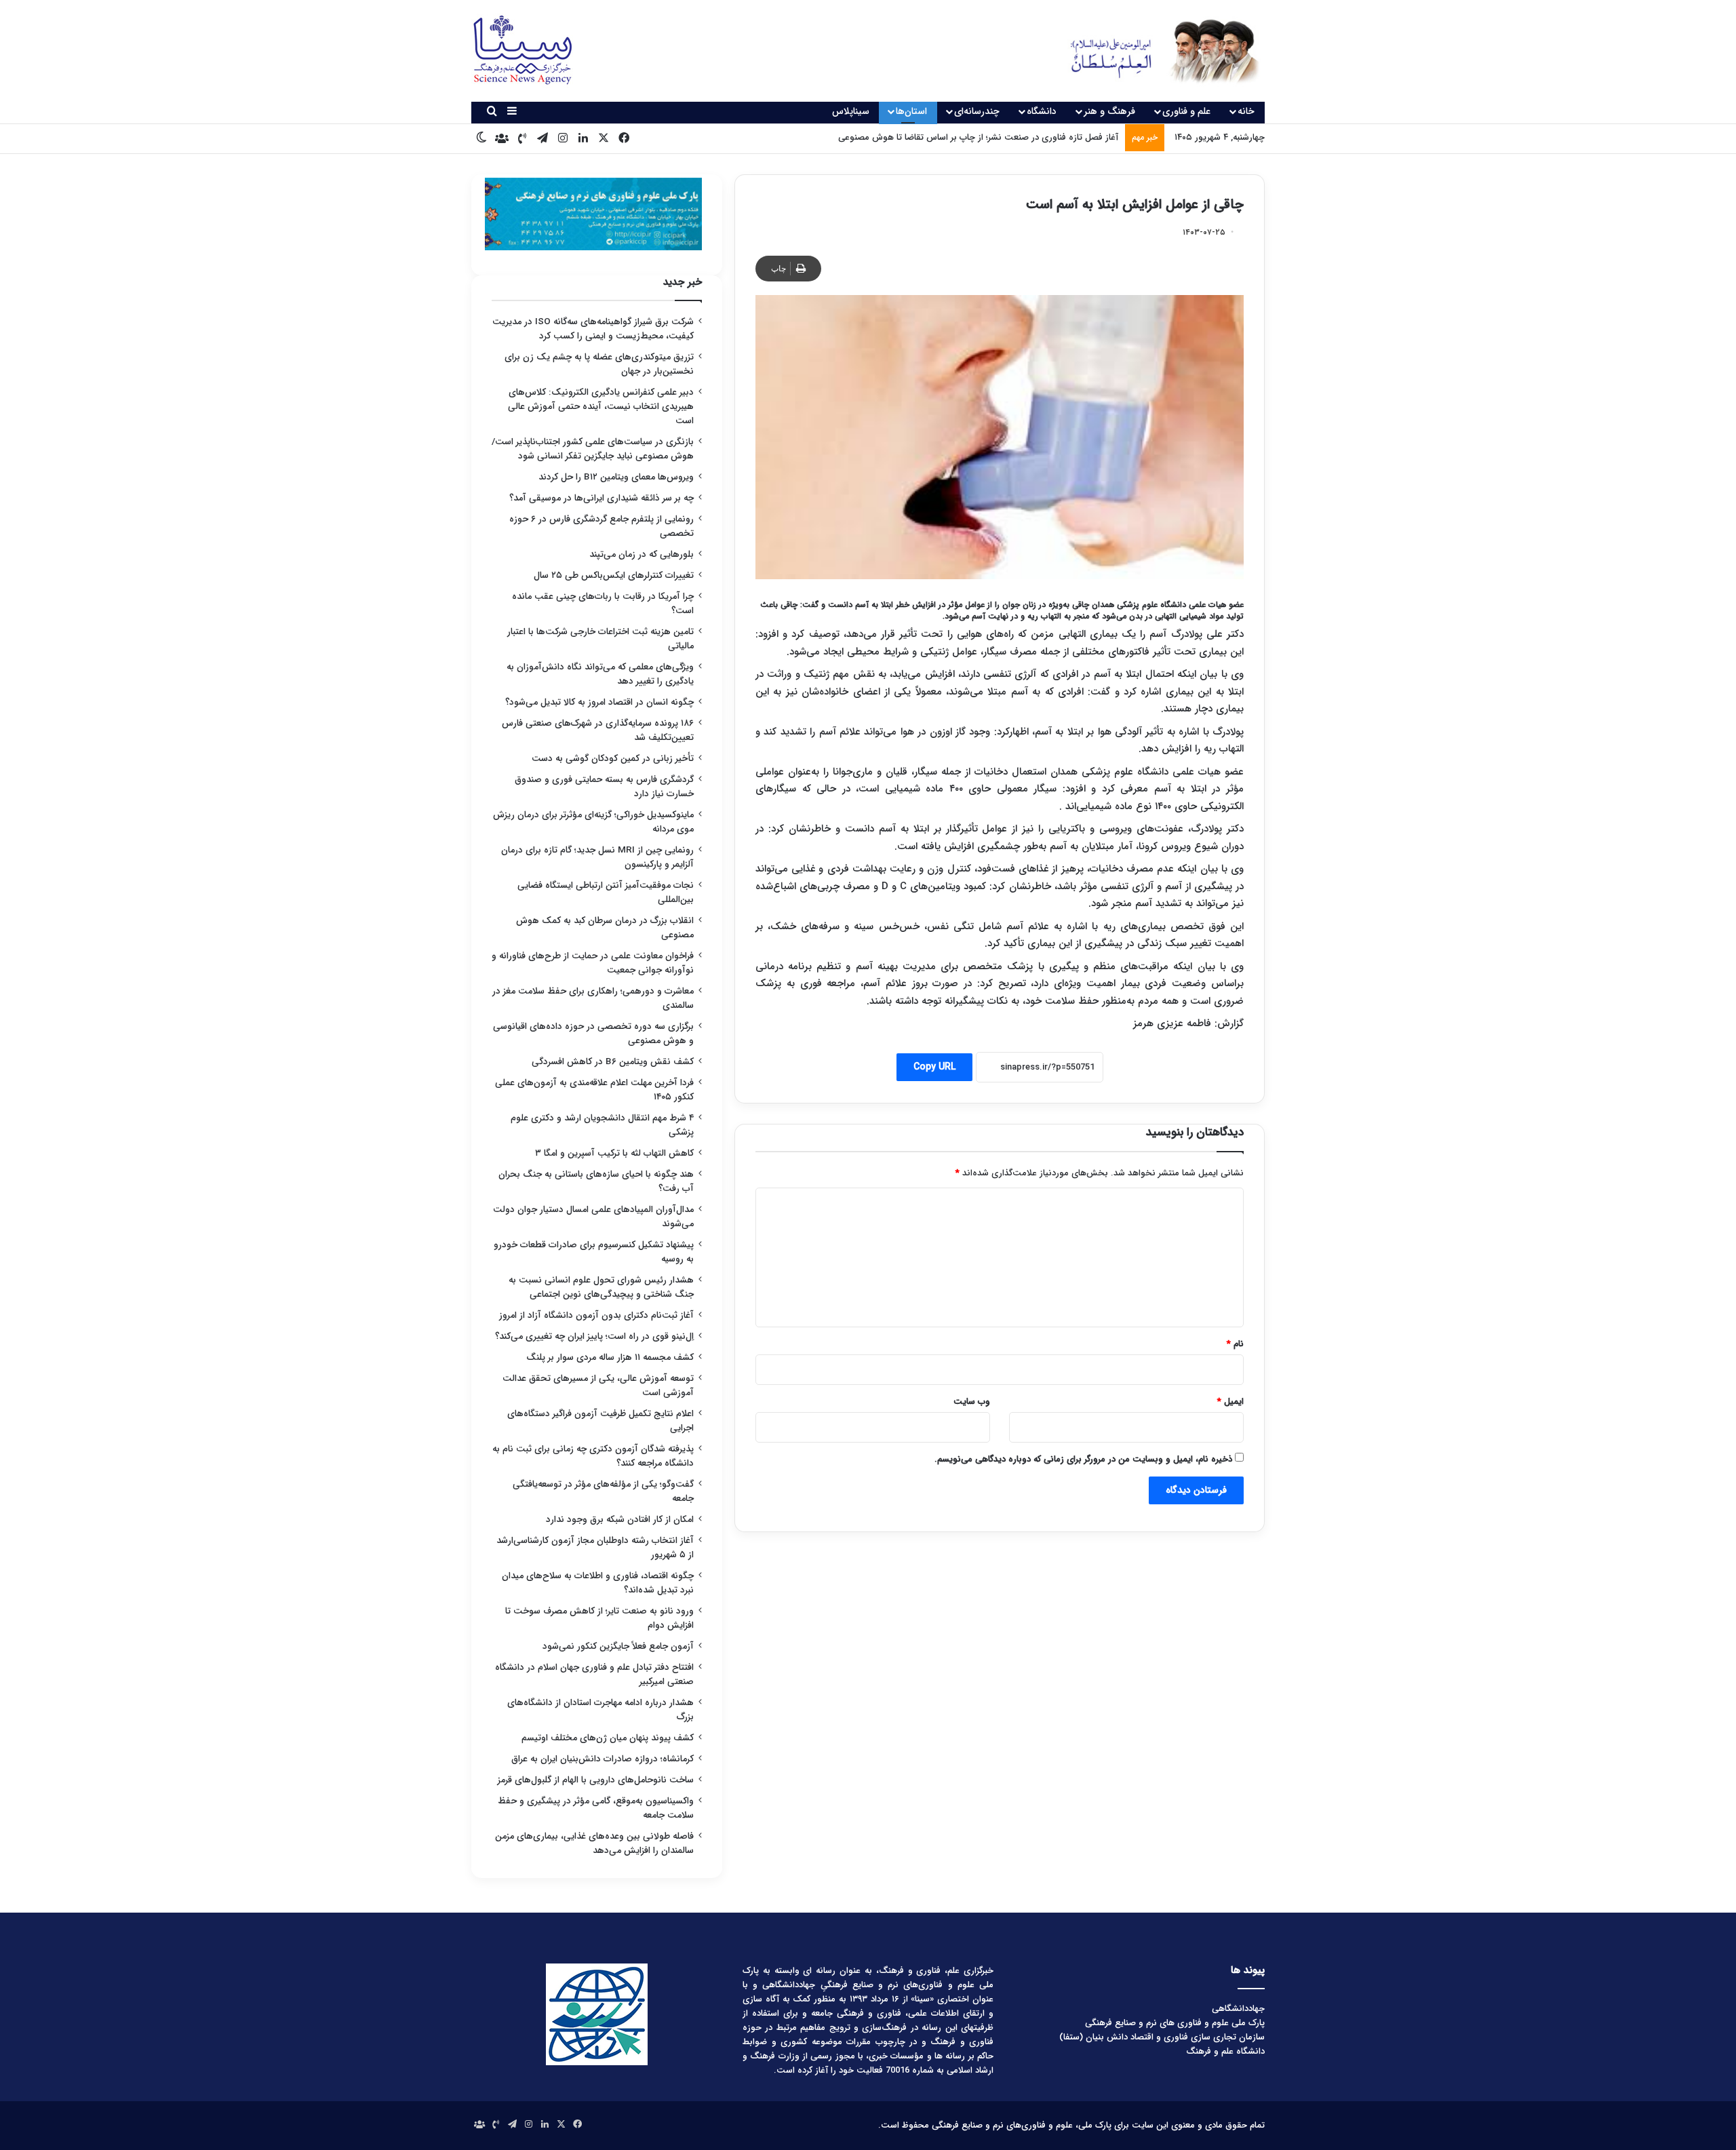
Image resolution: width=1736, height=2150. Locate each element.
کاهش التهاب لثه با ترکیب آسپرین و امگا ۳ (614, 1153)
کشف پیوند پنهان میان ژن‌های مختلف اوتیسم (608, 1738)
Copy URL (934, 1067)
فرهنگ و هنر (1109, 111)
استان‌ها (911, 111)
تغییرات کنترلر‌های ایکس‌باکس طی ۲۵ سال (614, 575)
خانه (1246, 111)
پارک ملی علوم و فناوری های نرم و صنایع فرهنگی (1175, 2023)
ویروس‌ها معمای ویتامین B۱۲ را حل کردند (616, 477)
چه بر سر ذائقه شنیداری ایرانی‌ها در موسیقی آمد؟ (601, 498)
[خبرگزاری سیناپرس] (1155, 51)
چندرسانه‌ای (977, 111)
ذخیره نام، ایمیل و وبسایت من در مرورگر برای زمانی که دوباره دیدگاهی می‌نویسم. (1083, 1459)
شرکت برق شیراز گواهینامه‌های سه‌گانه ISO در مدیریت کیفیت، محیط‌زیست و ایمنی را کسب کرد (593, 329)
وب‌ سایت (972, 1402)
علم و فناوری (1186, 111)
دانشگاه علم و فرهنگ (1225, 2051)
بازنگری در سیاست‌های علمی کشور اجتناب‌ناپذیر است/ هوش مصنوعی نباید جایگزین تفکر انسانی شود (593, 449)
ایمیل (1230, 1402)
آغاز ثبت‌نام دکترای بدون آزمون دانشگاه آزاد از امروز (596, 1315)
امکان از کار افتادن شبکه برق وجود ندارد (620, 1520)
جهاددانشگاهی (1238, 2009)
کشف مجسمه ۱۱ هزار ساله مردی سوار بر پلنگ (610, 1357)
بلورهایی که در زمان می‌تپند (642, 554)
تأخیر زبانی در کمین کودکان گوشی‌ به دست (613, 759)
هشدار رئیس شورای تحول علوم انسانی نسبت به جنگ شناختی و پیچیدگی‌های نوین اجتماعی (601, 1287)
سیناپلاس (851, 111)
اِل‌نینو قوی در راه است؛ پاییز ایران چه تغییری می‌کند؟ (594, 1336)
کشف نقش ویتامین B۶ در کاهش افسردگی (613, 1062)
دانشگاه (1042, 111)
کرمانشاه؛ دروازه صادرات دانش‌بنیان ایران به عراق (603, 1759)
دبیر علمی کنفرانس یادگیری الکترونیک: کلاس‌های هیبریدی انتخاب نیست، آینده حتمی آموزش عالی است (601, 407)
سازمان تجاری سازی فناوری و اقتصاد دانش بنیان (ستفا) (1162, 2037)
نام (1235, 1344)
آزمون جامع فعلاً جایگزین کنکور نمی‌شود (618, 1646)
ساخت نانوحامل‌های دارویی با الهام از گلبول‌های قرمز (596, 1780)
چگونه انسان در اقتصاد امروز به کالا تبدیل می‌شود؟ (599, 702)
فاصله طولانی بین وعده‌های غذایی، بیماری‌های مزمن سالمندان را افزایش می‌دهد (594, 1843)
